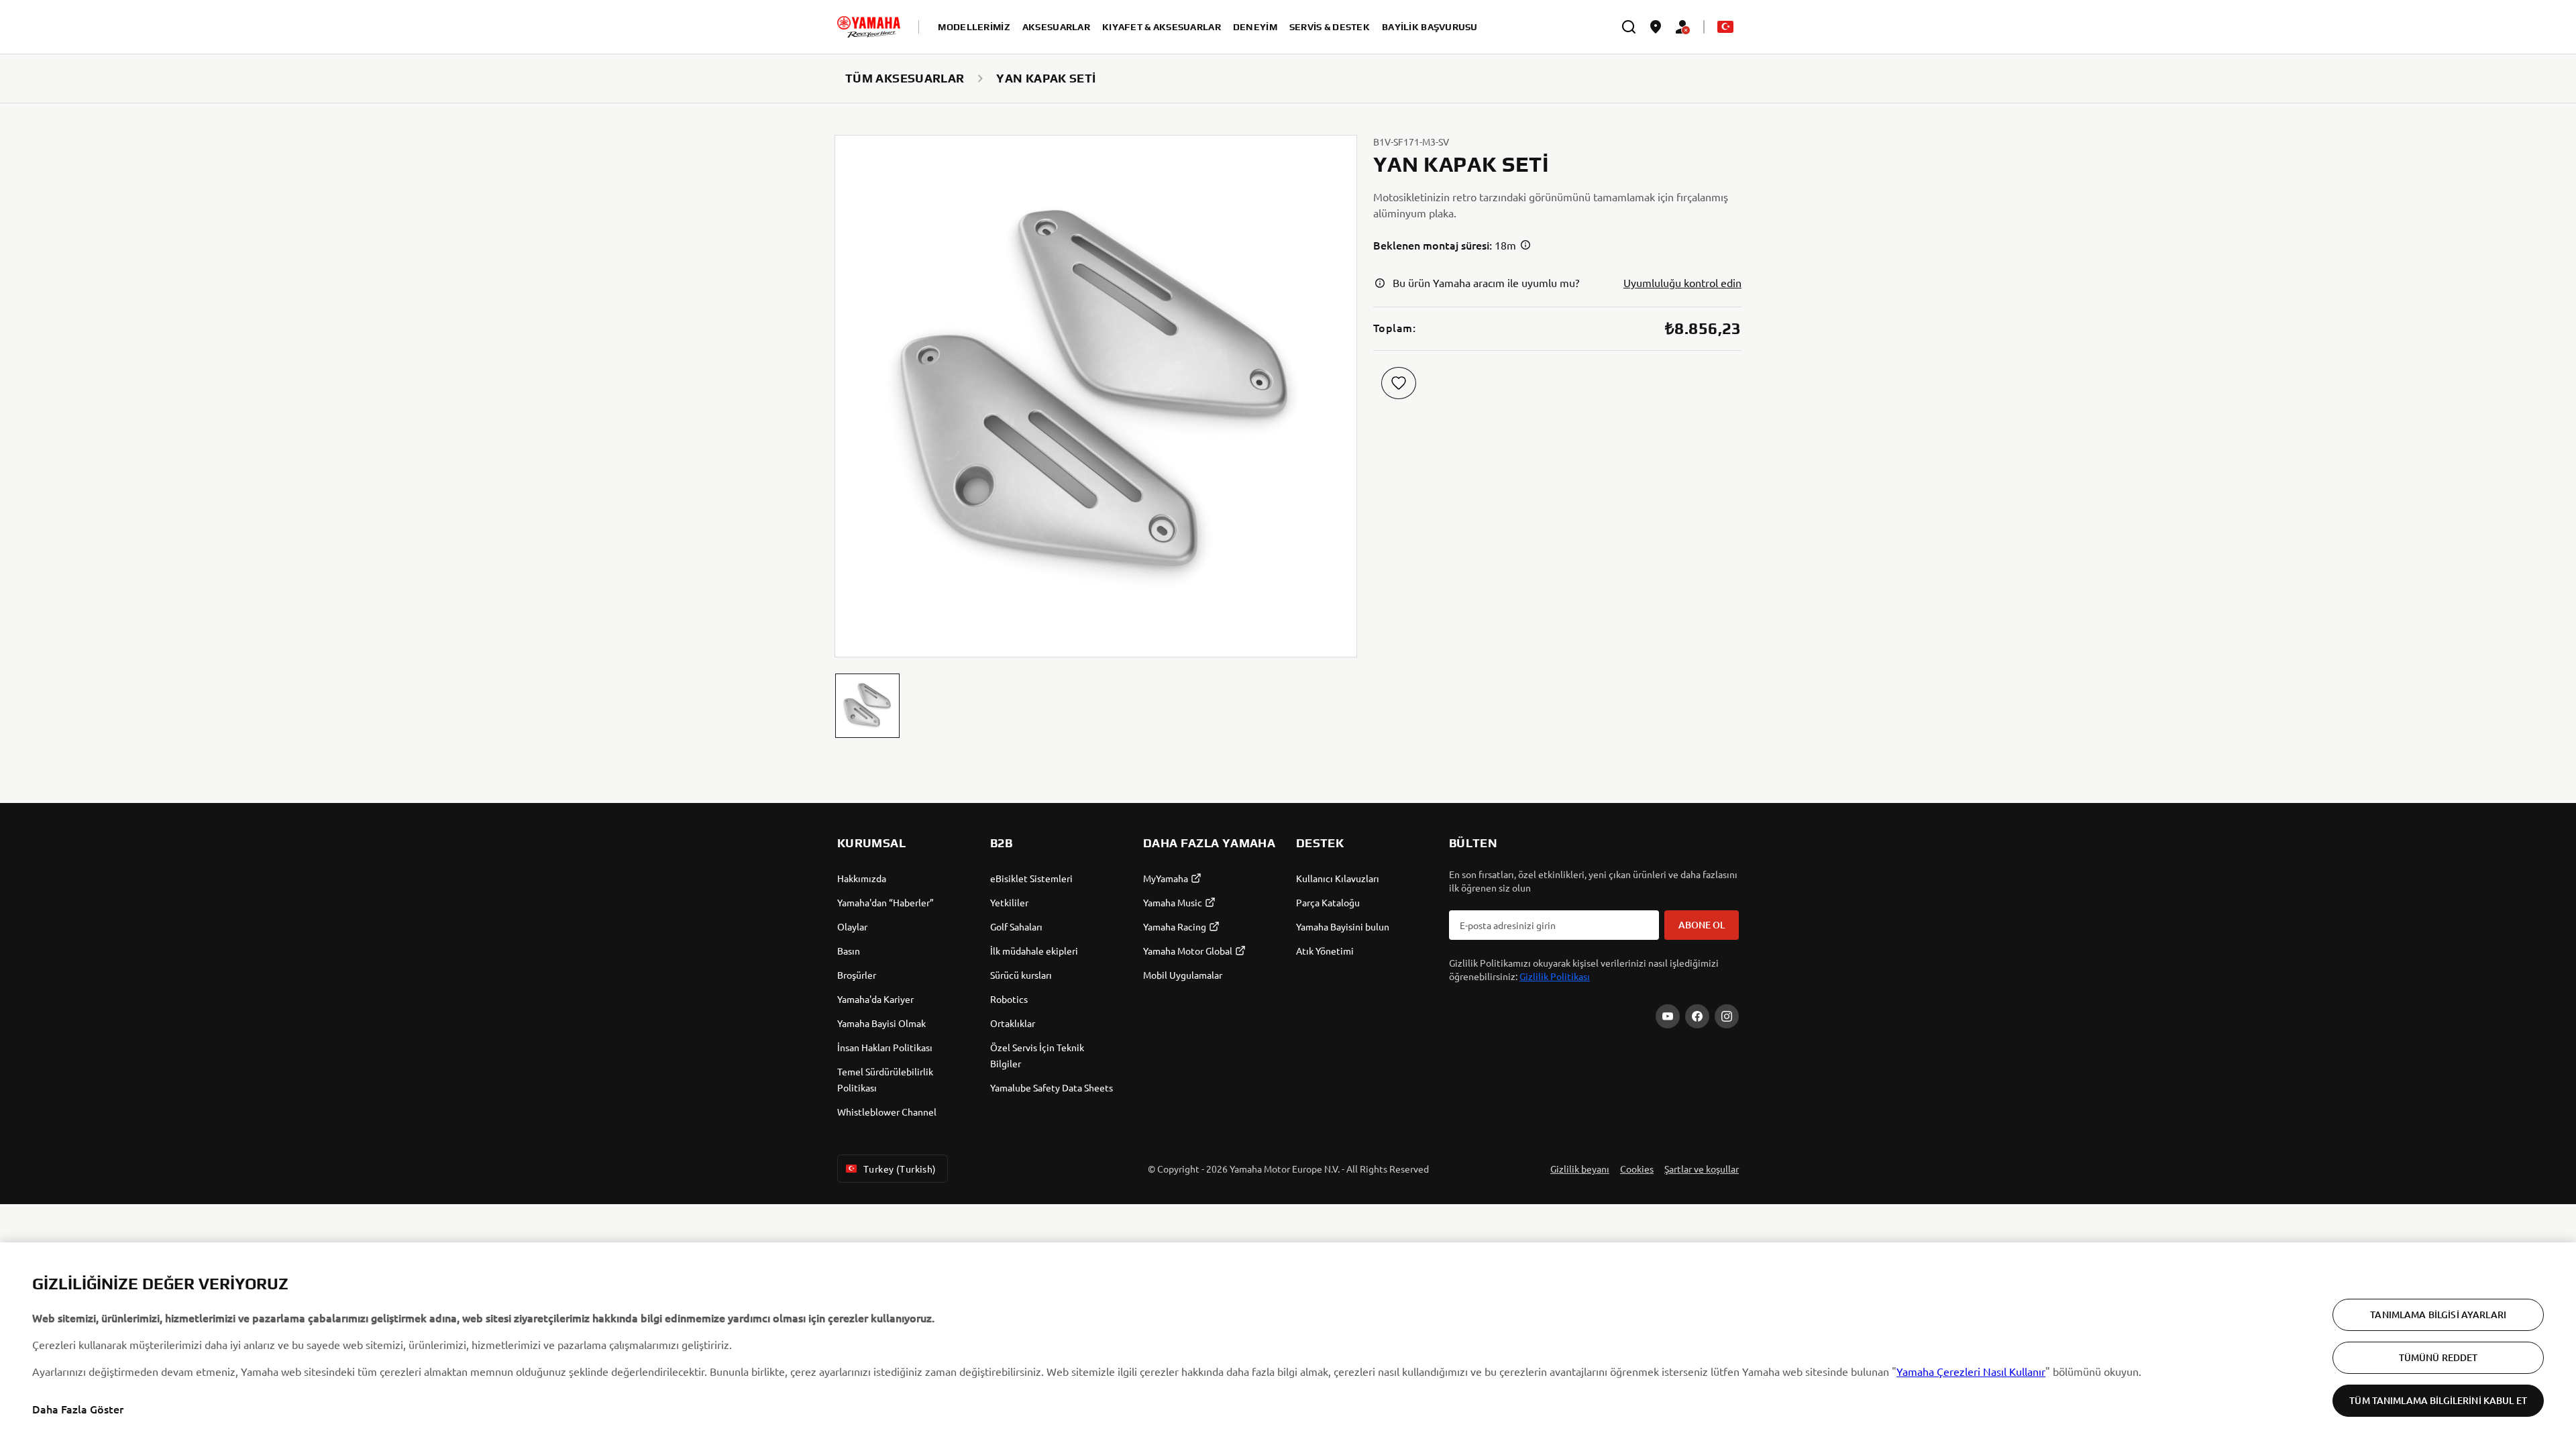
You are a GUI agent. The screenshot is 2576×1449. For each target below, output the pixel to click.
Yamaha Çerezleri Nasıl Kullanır (1971, 1371)
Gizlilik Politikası (1555, 976)
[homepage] (869, 27)
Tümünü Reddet (2438, 1357)
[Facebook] (1697, 1016)
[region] (1288, 1346)
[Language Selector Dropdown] (1725, 27)
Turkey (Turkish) (900, 1169)
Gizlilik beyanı (1580, 1169)
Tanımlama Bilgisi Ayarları (2438, 1314)
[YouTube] (1668, 1016)
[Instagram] (1727, 1016)
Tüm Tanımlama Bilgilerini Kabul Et (2438, 1400)
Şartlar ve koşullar (1702, 1169)
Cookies (1637, 1169)
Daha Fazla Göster (78, 1409)
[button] (867, 706)
